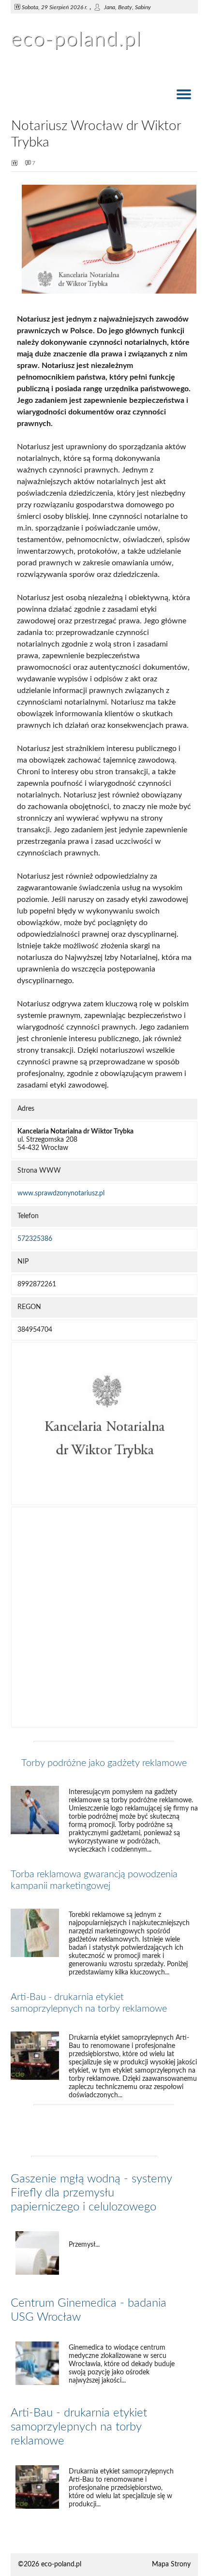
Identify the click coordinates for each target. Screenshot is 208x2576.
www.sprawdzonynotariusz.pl (61, 1193)
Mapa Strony (171, 2564)
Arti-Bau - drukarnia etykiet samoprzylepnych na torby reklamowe (79, 2427)
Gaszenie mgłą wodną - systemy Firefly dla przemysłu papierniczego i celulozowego (91, 2193)
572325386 (35, 1239)
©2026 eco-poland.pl (50, 2564)
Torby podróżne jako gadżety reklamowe (104, 1763)
